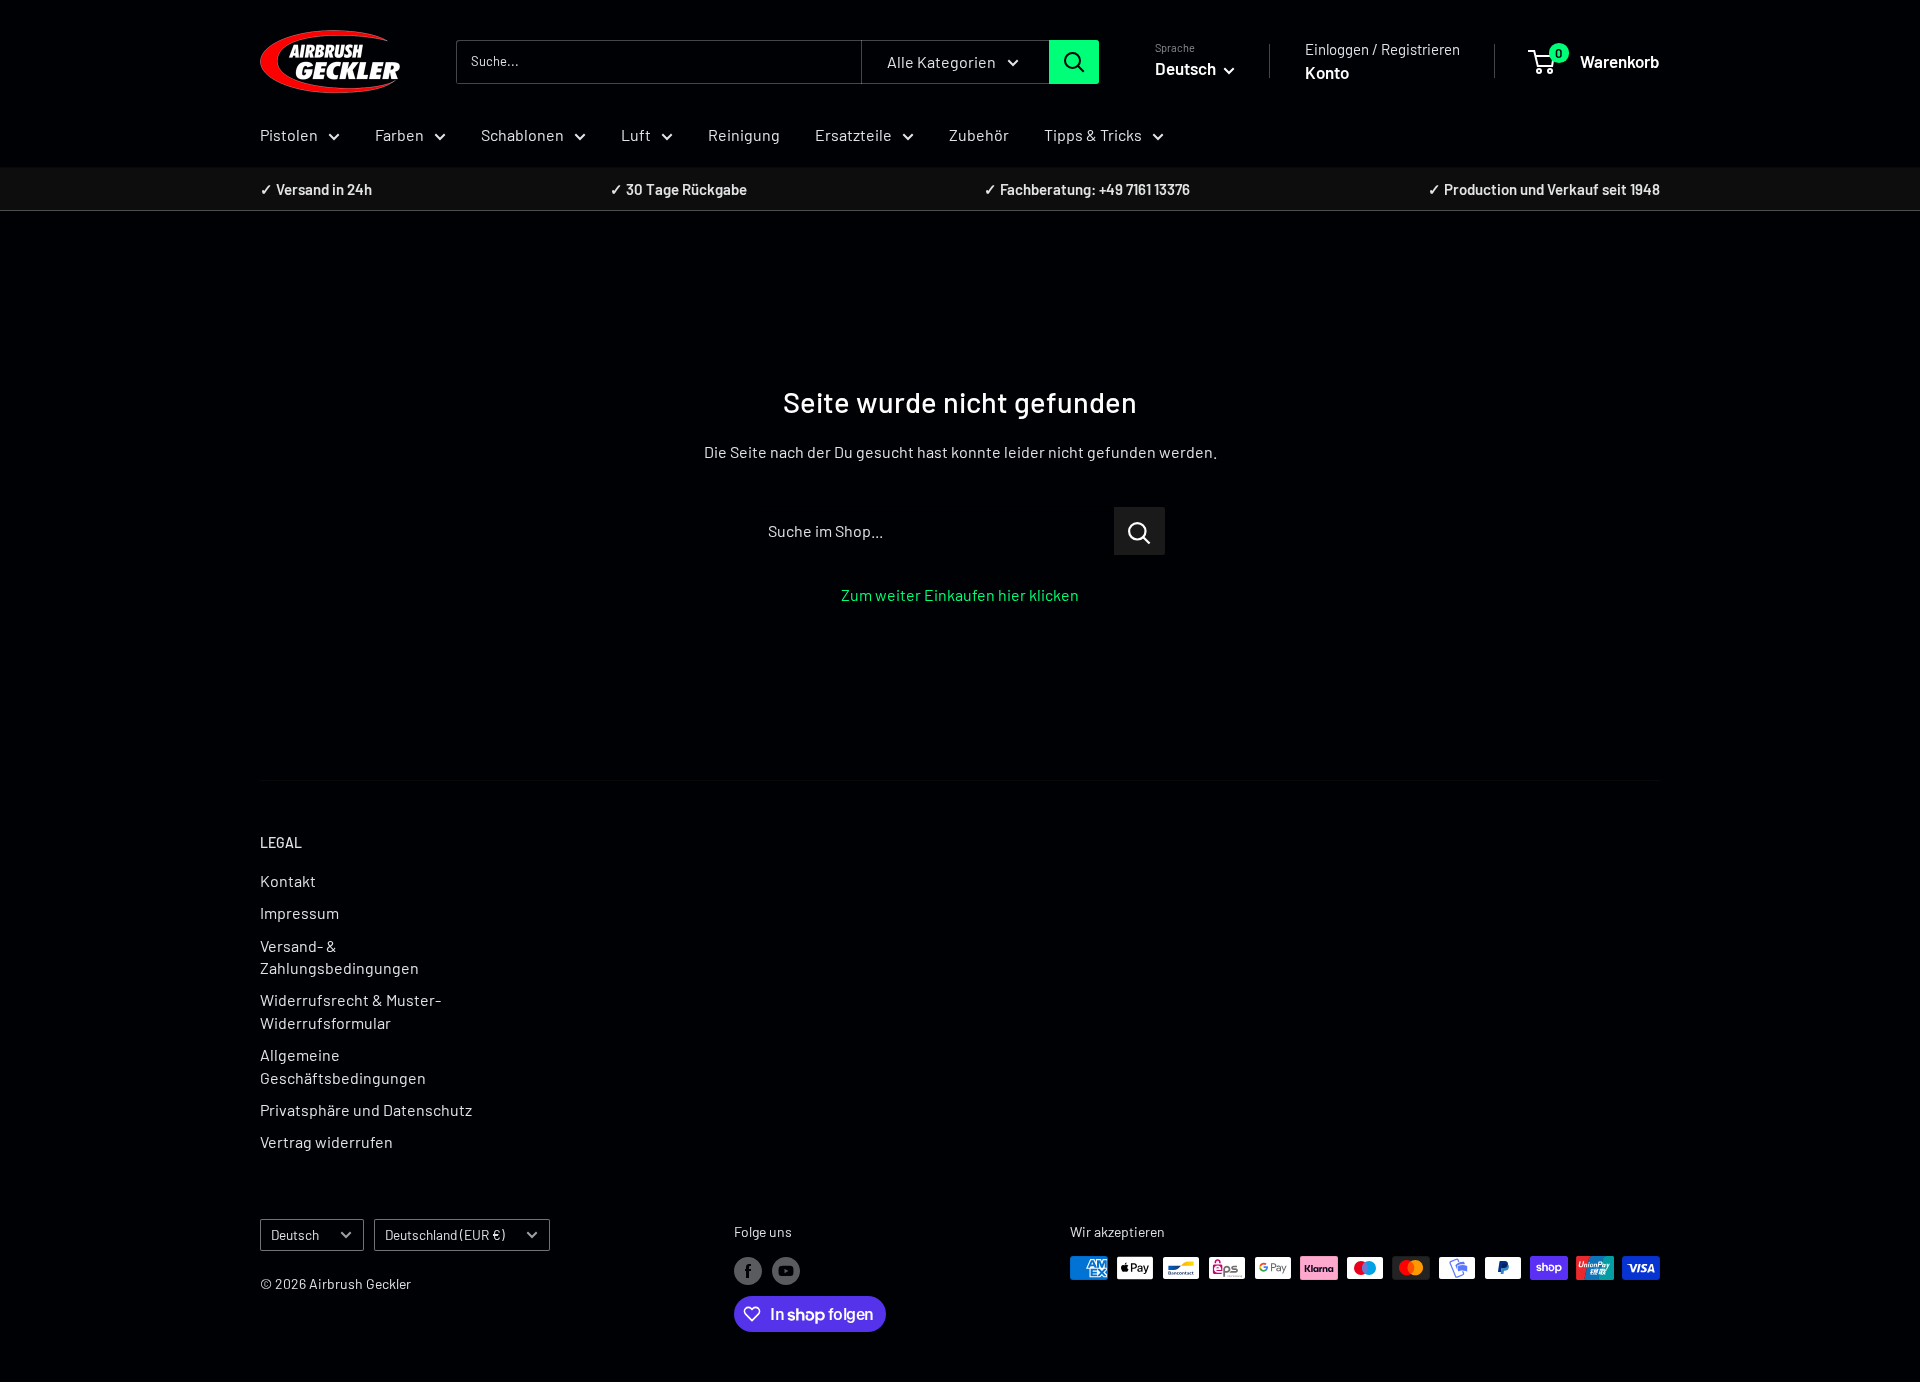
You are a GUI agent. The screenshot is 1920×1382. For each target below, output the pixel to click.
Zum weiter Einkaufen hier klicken (960, 594)
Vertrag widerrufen (326, 1141)
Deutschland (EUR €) (445, 1234)
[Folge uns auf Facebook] (748, 1270)
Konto (1327, 72)
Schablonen (522, 134)
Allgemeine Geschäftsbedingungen (343, 1065)
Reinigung (744, 134)
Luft (636, 134)
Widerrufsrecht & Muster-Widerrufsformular (350, 1010)
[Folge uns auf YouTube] (786, 1270)
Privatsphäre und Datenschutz (366, 1109)
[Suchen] (1074, 62)
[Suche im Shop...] (1139, 531)
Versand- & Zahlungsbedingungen (339, 956)
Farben (399, 134)
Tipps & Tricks (1093, 134)
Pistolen (289, 134)
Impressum (299, 912)
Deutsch (295, 1234)
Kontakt (288, 880)
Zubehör (979, 134)
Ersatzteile (853, 134)
